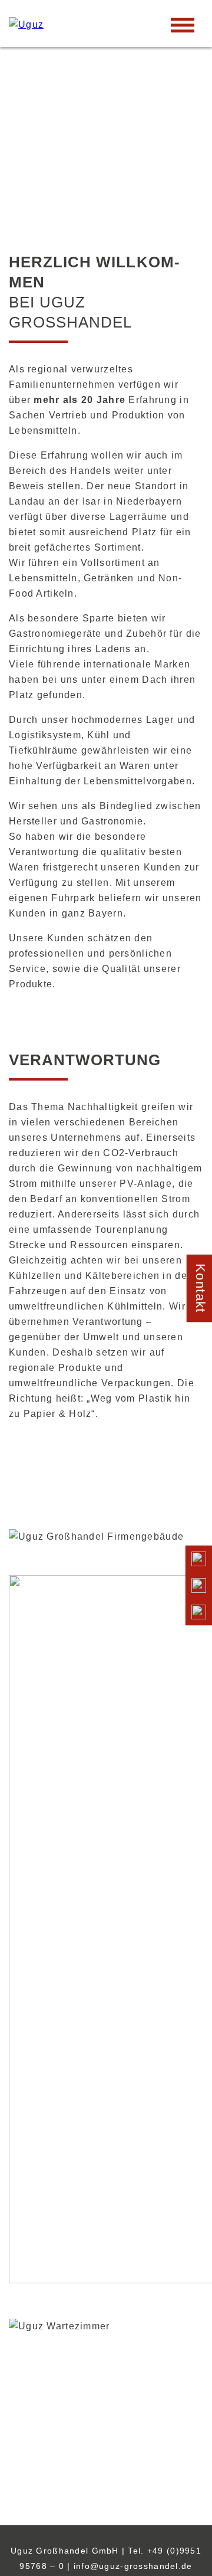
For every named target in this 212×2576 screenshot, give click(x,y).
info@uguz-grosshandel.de (133, 2566)
